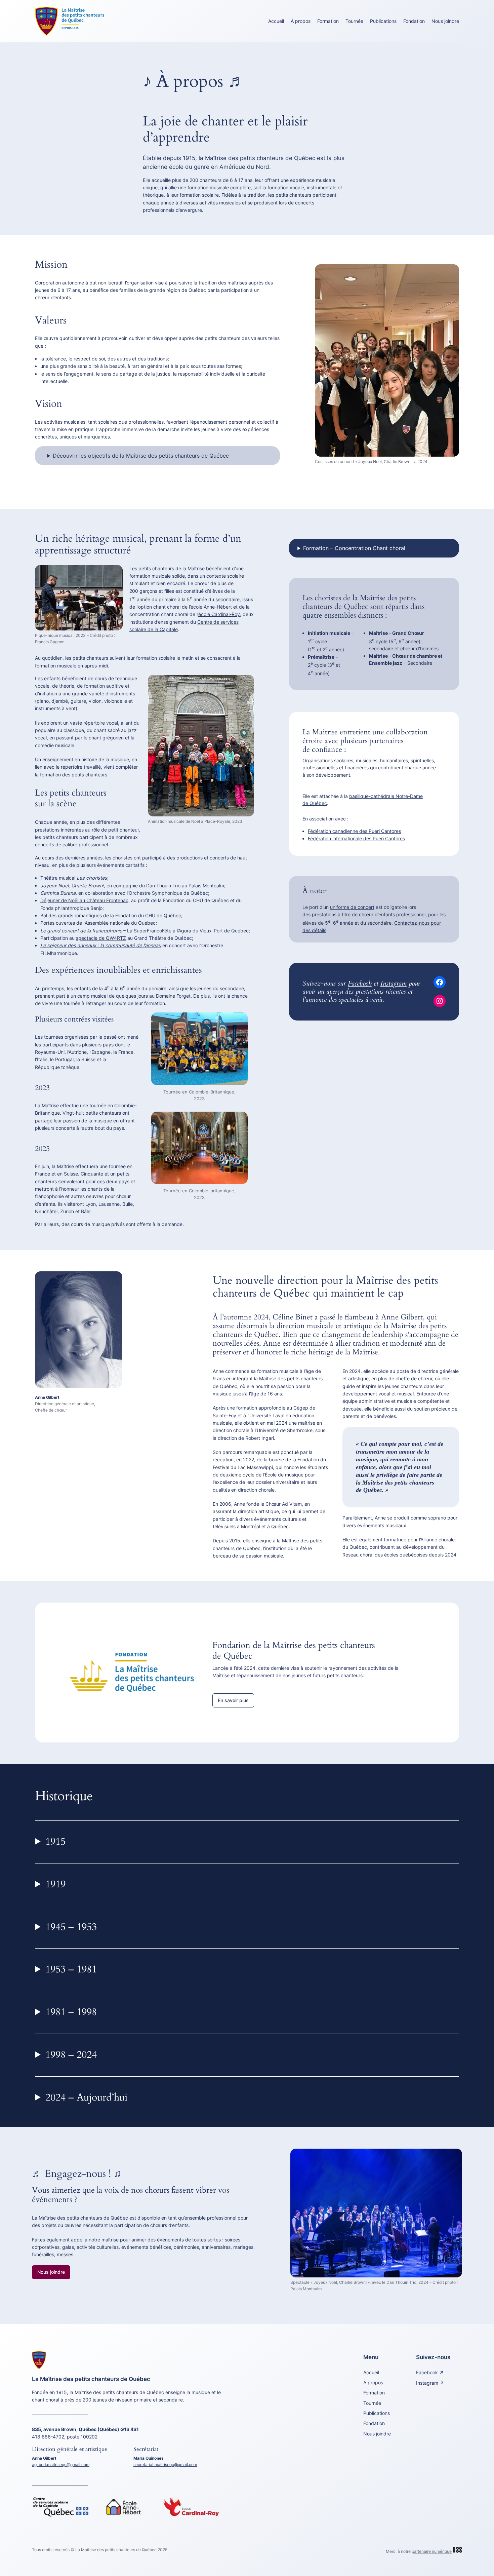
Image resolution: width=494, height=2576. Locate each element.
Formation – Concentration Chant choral (354, 548)
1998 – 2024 (71, 2055)
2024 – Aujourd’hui (86, 2098)
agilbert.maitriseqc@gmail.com (61, 2465)
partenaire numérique (432, 2551)
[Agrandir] (450, 273)
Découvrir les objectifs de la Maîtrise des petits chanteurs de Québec (141, 456)
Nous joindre (51, 2272)
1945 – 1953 (71, 1927)
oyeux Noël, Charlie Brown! (73, 886)
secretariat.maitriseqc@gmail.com (165, 2465)
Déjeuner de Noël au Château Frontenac (84, 900)
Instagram (394, 983)
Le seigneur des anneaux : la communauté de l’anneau (101, 945)
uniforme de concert (352, 907)
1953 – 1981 (71, 1969)
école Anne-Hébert (211, 607)
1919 (55, 1884)
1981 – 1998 (71, 2012)
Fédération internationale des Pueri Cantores (356, 838)
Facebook (360, 983)
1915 (55, 1842)
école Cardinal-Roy (219, 614)
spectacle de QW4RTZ (101, 938)
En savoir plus (233, 1700)
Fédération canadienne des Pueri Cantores (354, 831)
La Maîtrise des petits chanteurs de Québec (91, 2379)
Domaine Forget (173, 996)
